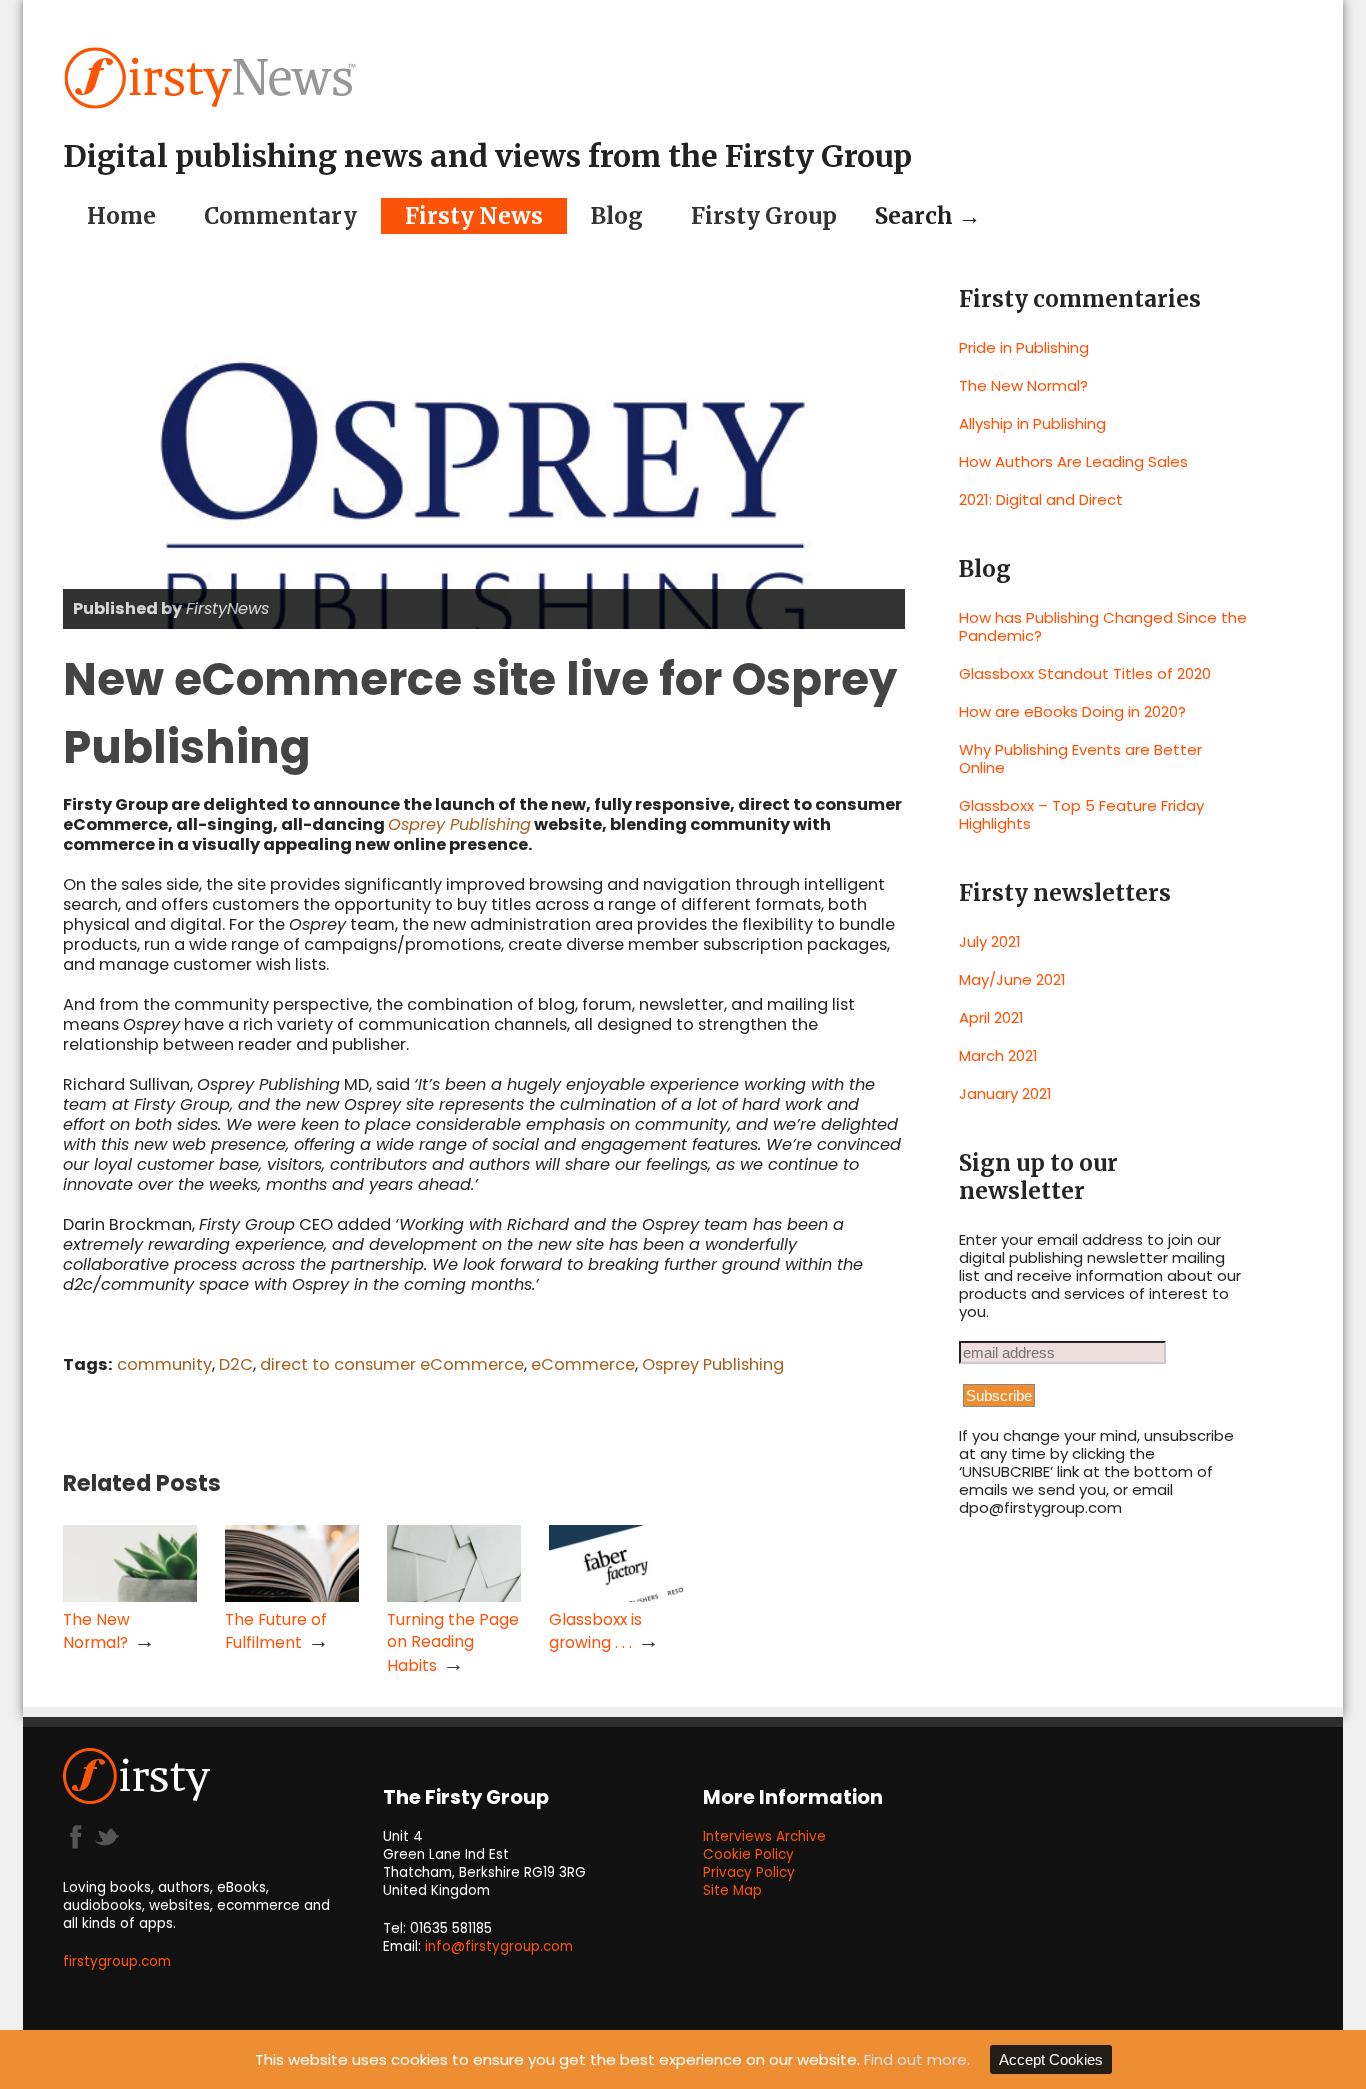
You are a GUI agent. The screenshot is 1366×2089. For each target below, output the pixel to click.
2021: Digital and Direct (1041, 499)
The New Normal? (1023, 385)
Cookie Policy (748, 1854)
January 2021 (1005, 1093)
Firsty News (474, 216)
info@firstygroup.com (499, 1946)
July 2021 (990, 941)
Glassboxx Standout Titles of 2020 (1085, 673)
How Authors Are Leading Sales (1073, 461)
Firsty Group (764, 216)
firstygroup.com (117, 1961)
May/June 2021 (1012, 979)
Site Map (732, 1890)
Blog (617, 216)
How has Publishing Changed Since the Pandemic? (1103, 626)
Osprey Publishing (459, 824)
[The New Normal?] (130, 1596)
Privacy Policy (749, 1872)
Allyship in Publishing (1032, 423)
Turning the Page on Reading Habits (453, 1642)
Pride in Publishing (1024, 347)
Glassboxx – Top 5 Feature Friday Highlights (1081, 814)
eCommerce (583, 1364)
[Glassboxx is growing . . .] (616, 1596)
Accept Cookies (1051, 2059)
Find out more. (917, 2059)
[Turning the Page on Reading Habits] (454, 1596)
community (164, 1364)
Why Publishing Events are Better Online (1080, 758)
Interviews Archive (764, 1836)
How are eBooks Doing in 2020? (1072, 711)
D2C (236, 1364)
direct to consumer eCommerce (392, 1364)
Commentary (280, 216)
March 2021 (998, 1055)
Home (121, 216)
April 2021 (991, 1017)
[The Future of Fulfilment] (292, 1596)
